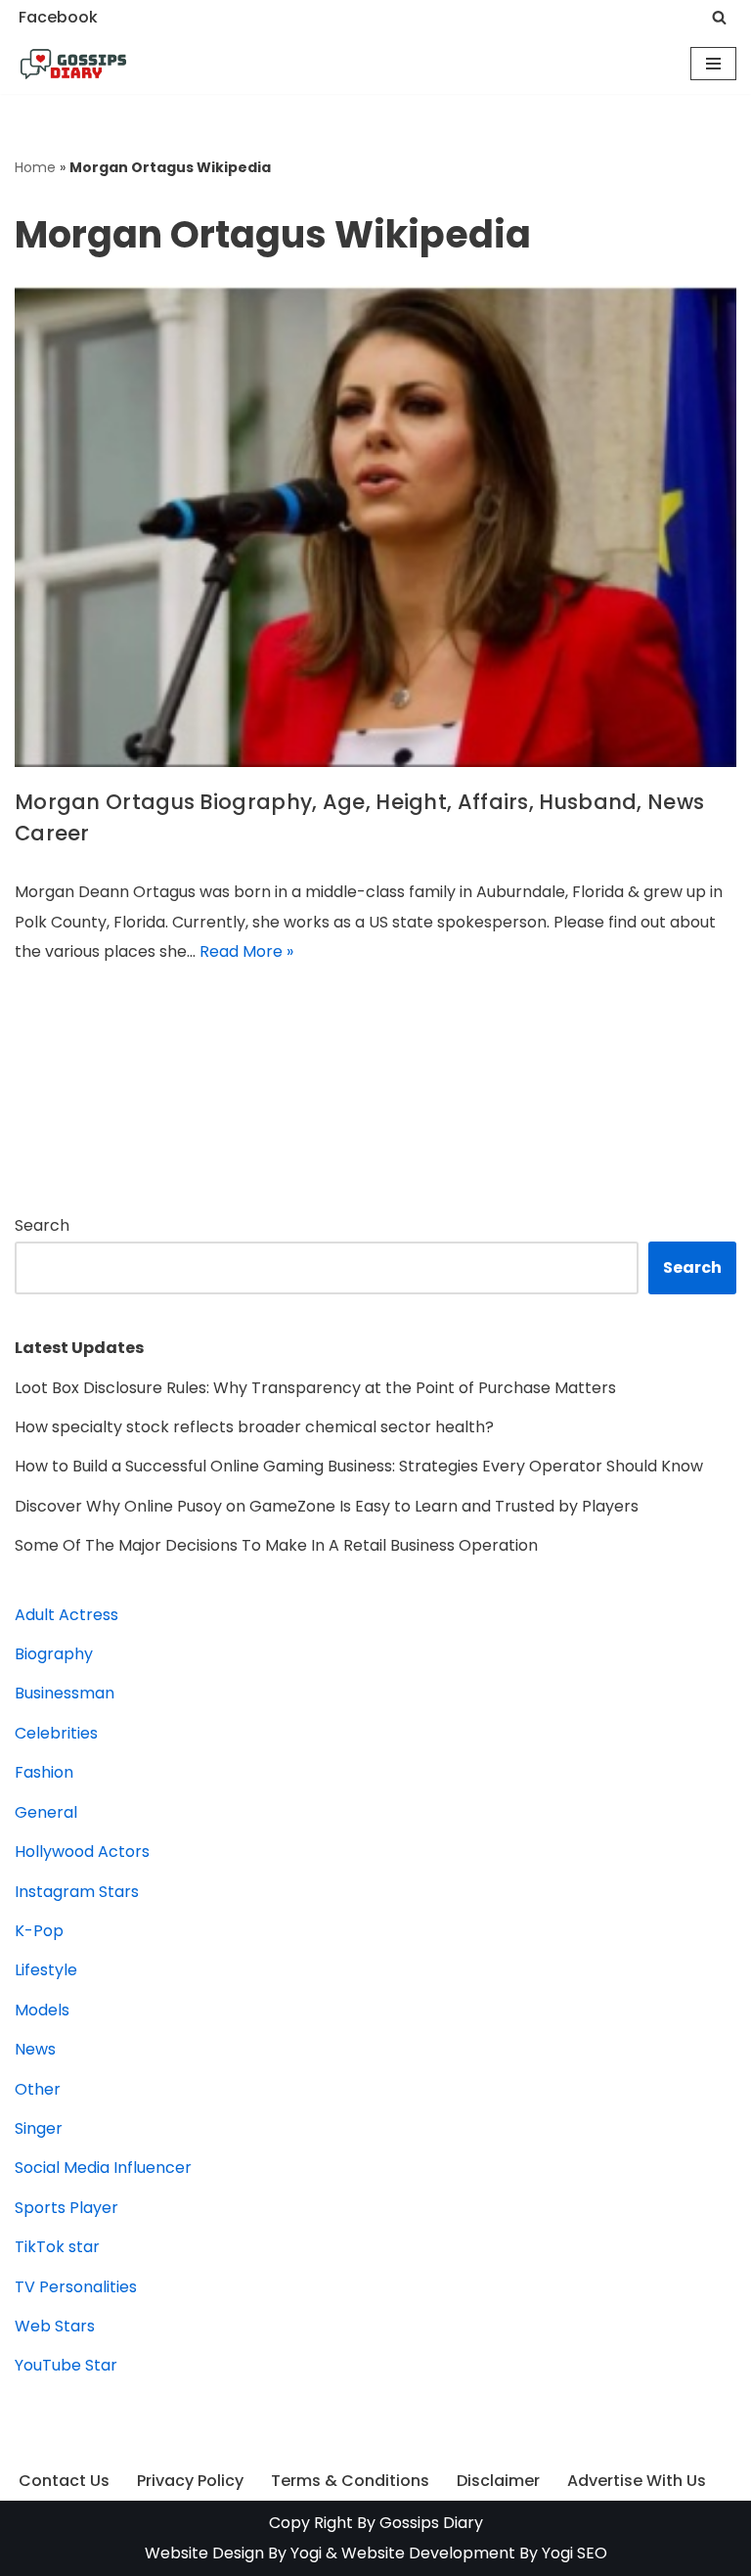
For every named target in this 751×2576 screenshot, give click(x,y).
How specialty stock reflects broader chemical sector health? (254, 1427)
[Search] (719, 17)
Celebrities (56, 1733)
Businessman (65, 1693)
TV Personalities (76, 2287)
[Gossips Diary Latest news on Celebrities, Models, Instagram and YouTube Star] (73, 65)
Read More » (246, 951)
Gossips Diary (431, 2523)
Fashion (44, 1772)
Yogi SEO (574, 2553)
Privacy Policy (190, 2481)
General (46, 1812)
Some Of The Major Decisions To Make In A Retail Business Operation (276, 1545)
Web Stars (55, 2326)
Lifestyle (46, 1970)
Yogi (304, 2553)
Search (42, 1225)
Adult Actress (66, 1615)
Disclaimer (498, 2481)
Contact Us (64, 2481)
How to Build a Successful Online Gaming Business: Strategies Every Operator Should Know (359, 1466)
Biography (54, 1654)
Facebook (58, 17)
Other (38, 2089)
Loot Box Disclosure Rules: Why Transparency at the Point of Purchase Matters (315, 1388)
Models (42, 2010)
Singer (39, 2128)
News (35, 2049)
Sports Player (66, 2208)
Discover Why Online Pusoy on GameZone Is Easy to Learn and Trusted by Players (327, 1506)
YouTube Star (66, 2365)
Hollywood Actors (82, 1852)
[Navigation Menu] (713, 64)
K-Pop (39, 1931)
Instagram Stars (77, 1892)
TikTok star (57, 2247)
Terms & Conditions (350, 2481)
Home (35, 167)
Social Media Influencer (103, 2168)
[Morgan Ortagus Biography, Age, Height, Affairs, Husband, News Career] (375, 526)
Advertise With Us (637, 2481)
